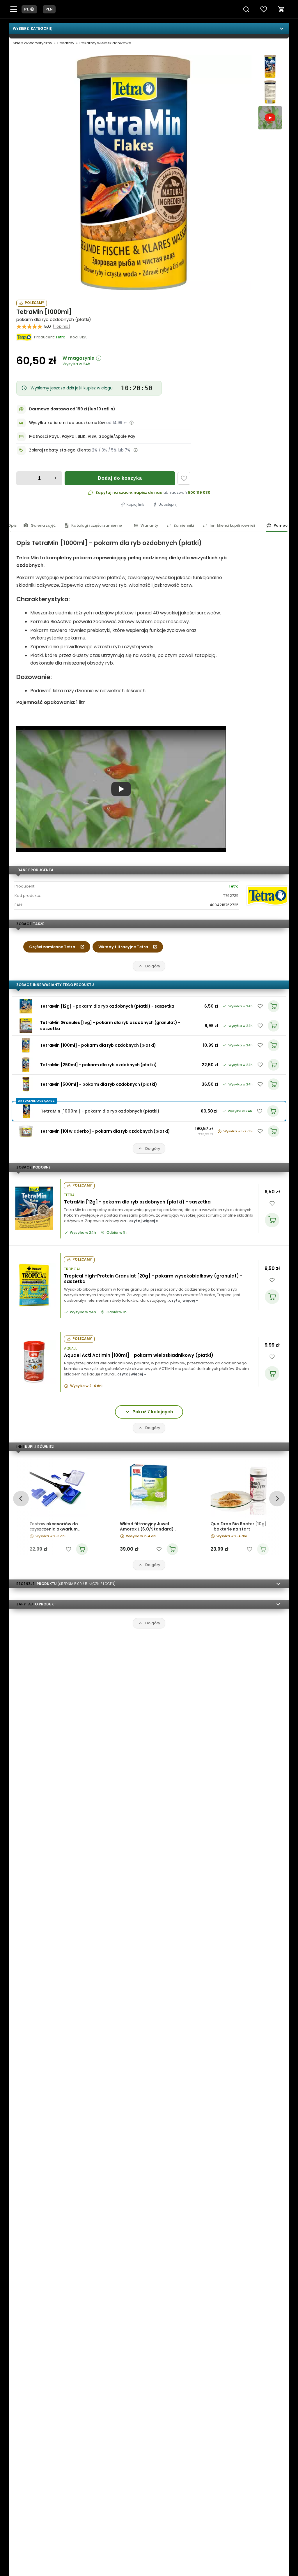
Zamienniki (184, 525)
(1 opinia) (61, 326)
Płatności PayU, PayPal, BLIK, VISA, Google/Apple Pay (82, 436)
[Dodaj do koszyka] (272, 1220)
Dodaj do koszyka (120, 478)
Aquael (70, 1348)
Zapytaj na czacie (114, 492)
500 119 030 (199, 492)
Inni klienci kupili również (232, 525)
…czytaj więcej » (142, 1221)
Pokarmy (66, 43)
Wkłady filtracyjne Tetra (123, 947)
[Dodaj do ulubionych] (184, 478)
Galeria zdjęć (43, 525)
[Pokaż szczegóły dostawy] (132, 423)
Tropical (72, 1269)
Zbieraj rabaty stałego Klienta (60, 450)
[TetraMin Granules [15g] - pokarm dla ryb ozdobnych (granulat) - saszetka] (26, 1026)
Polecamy (34, 303)
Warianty (149, 525)
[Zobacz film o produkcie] (270, 118)
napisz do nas (148, 492)
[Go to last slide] (21, 1499)
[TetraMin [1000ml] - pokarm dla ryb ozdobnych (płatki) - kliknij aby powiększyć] (270, 66)
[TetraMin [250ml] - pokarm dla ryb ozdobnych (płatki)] (26, 1065)
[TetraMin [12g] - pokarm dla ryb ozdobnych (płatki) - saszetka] (26, 1006)
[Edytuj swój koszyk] (281, 9)
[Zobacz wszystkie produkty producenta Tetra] (24, 337)
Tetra (234, 886)
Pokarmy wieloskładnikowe (105, 43)
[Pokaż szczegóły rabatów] (136, 450)
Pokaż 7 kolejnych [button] (153, 1412)
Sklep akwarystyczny (32, 43)
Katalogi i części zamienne (97, 525)
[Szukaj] (246, 9)
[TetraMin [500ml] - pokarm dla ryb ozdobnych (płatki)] (26, 1084)
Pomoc (281, 525)
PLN (49, 9)
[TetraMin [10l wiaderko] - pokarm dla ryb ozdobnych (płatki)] (26, 1131)
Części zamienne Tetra (52, 947)
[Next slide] (277, 1499)
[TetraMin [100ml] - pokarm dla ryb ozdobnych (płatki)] (26, 1045)
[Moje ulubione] (264, 9)
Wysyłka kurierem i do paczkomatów (67, 423)
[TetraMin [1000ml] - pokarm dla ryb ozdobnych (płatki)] (134, 173)
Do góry (153, 966)
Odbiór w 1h (117, 1233)
